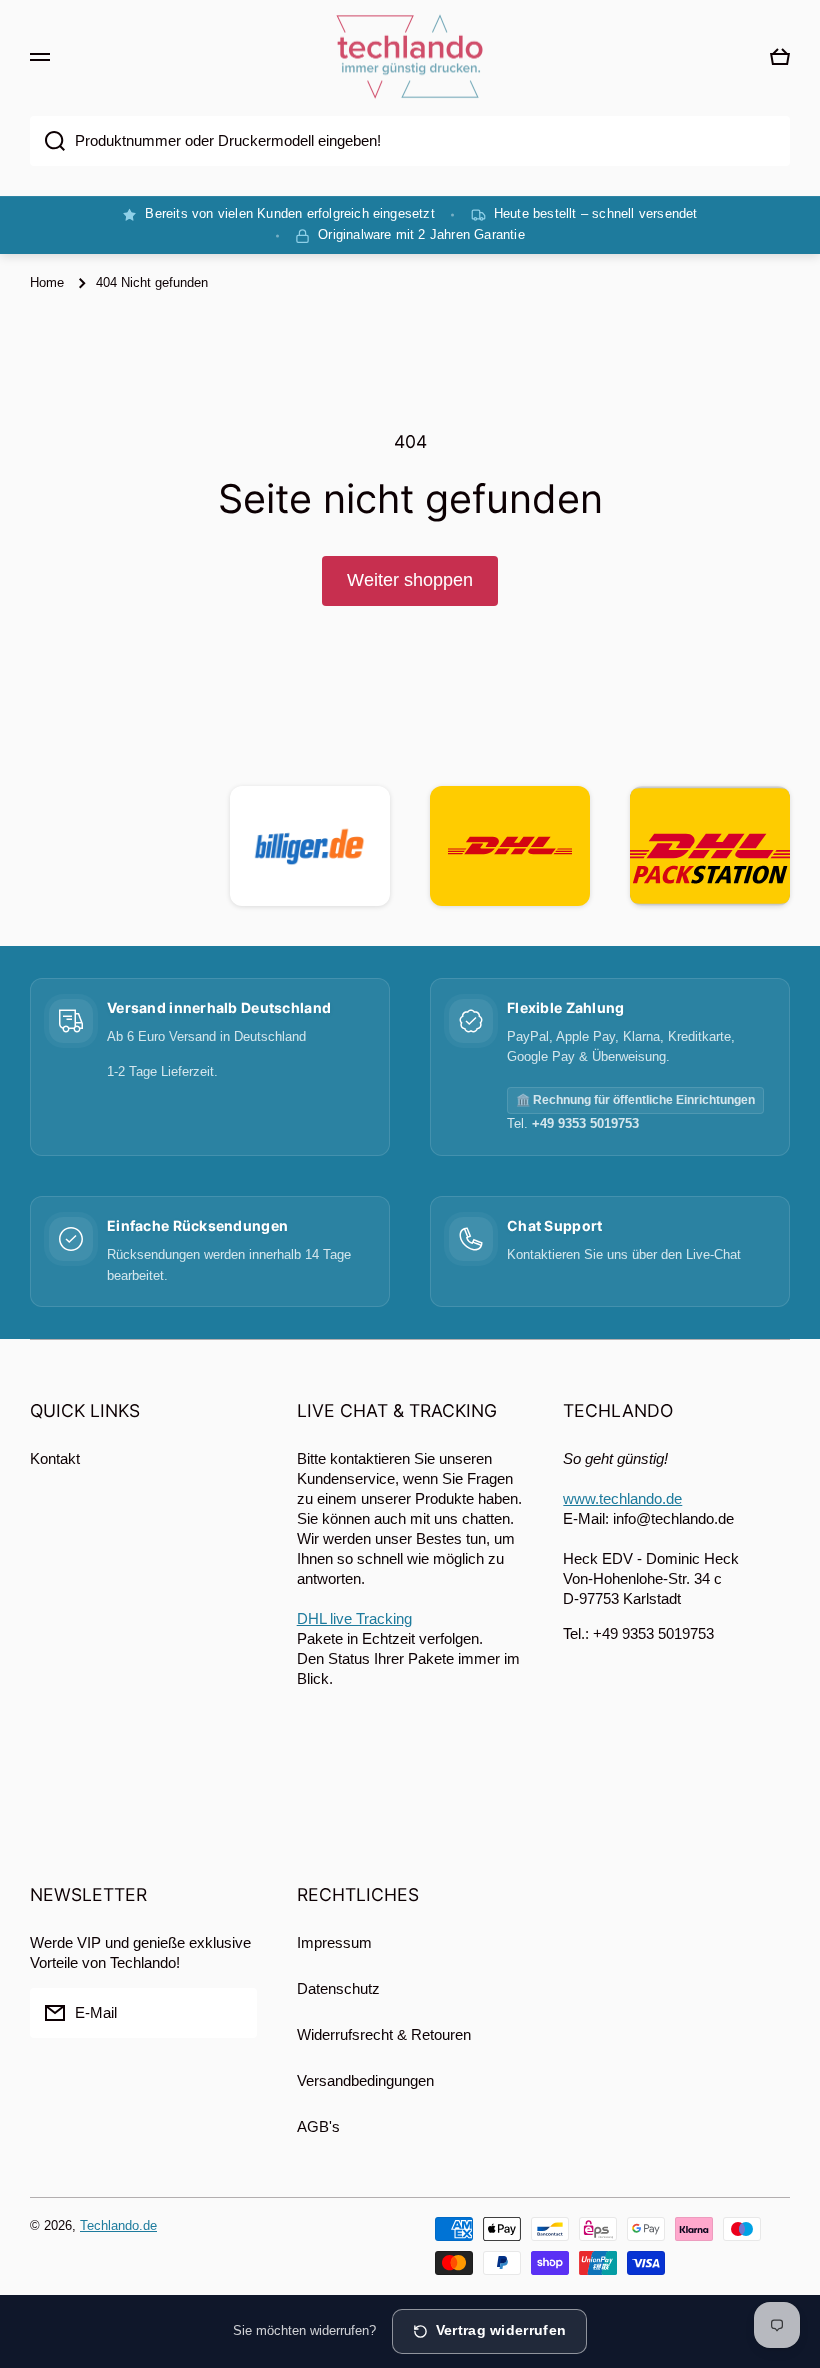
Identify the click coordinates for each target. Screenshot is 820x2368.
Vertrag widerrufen (501, 2330)
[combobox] (410, 141)
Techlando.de (118, 2225)
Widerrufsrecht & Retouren (384, 2034)
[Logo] (410, 57)
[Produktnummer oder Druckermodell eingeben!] (47, 141)
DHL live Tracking (354, 1618)
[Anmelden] (232, 2013)
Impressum (334, 1942)
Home (47, 282)
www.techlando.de (622, 1498)
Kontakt (55, 1458)
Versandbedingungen (365, 2080)
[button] (780, 57)
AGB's (318, 2126)
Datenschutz (338, 1988)
